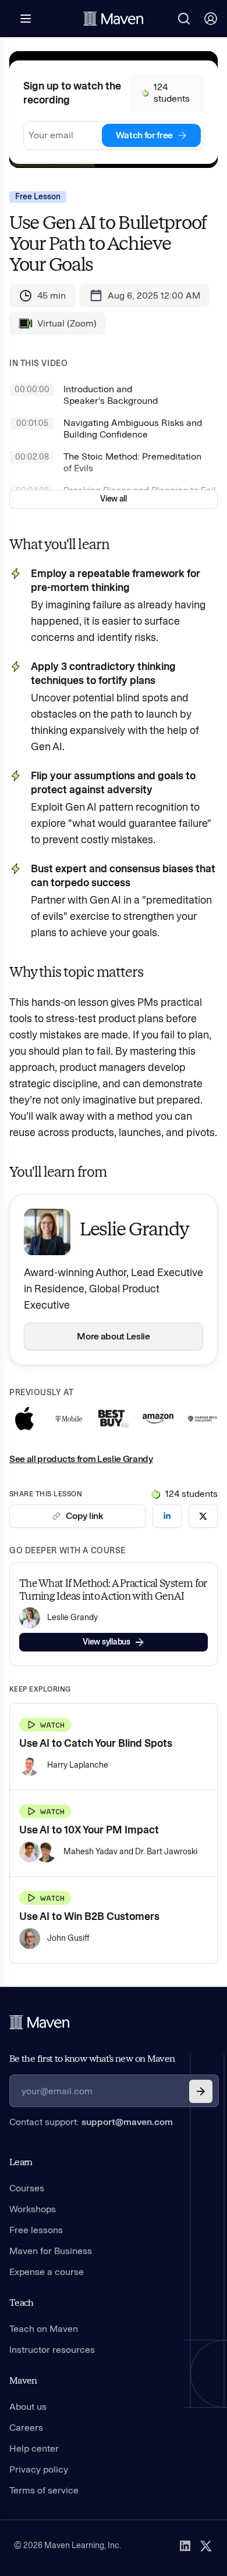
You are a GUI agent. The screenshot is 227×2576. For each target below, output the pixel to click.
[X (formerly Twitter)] (206, 2546)
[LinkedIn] (185, 2546)
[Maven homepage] (114, 19)
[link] (167, 1516)
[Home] (40, 2022)
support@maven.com (127, 2122)
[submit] (201, 2091)
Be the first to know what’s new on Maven (92, 2059)
